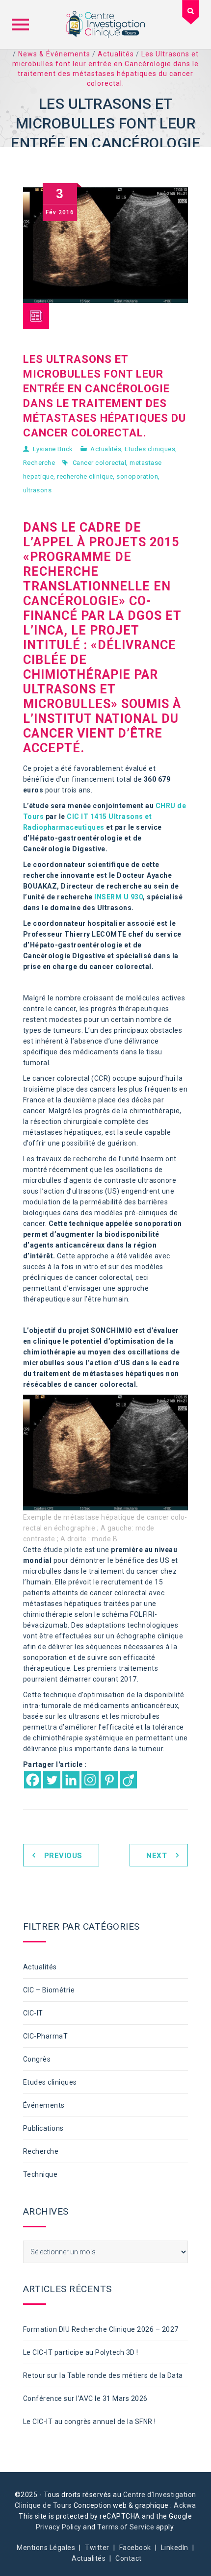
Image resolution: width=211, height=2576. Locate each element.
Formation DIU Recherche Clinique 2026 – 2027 (101, 2329)
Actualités (106, 449)
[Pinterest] (109, 1780)
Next (157, 1856)
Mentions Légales (46, 2548)
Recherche (39, 463)
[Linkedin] (71, 1780)
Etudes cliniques (150, 449)
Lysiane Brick (53, 449)
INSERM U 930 (119, 897)
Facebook (135, 2548)
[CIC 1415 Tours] (105, 25)
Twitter (97, 2548)
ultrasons (38, 490)
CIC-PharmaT (46, 2036)
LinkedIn (175, 2548)
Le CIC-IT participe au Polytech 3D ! (81, 2352)
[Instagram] (90, 1780)
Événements (44, 2105)
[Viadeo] (128, 1780)
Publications (43, 2128)
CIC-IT (33, 2013)
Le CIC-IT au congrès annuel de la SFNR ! (90, 2422)
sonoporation (137, 476)
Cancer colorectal (100, 463)
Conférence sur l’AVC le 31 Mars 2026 (85, 2398)
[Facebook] (33, 1780)
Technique (40, 2174)
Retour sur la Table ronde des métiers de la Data (103, 2375)
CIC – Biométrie (49, 1990)
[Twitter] (52, 1780)
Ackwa (185, 2505)
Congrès (37, 2059)
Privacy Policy (59, 2527)
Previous (63, 1856)
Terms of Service (126, 2527)
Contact (129, 2558)
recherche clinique (85, 476)
